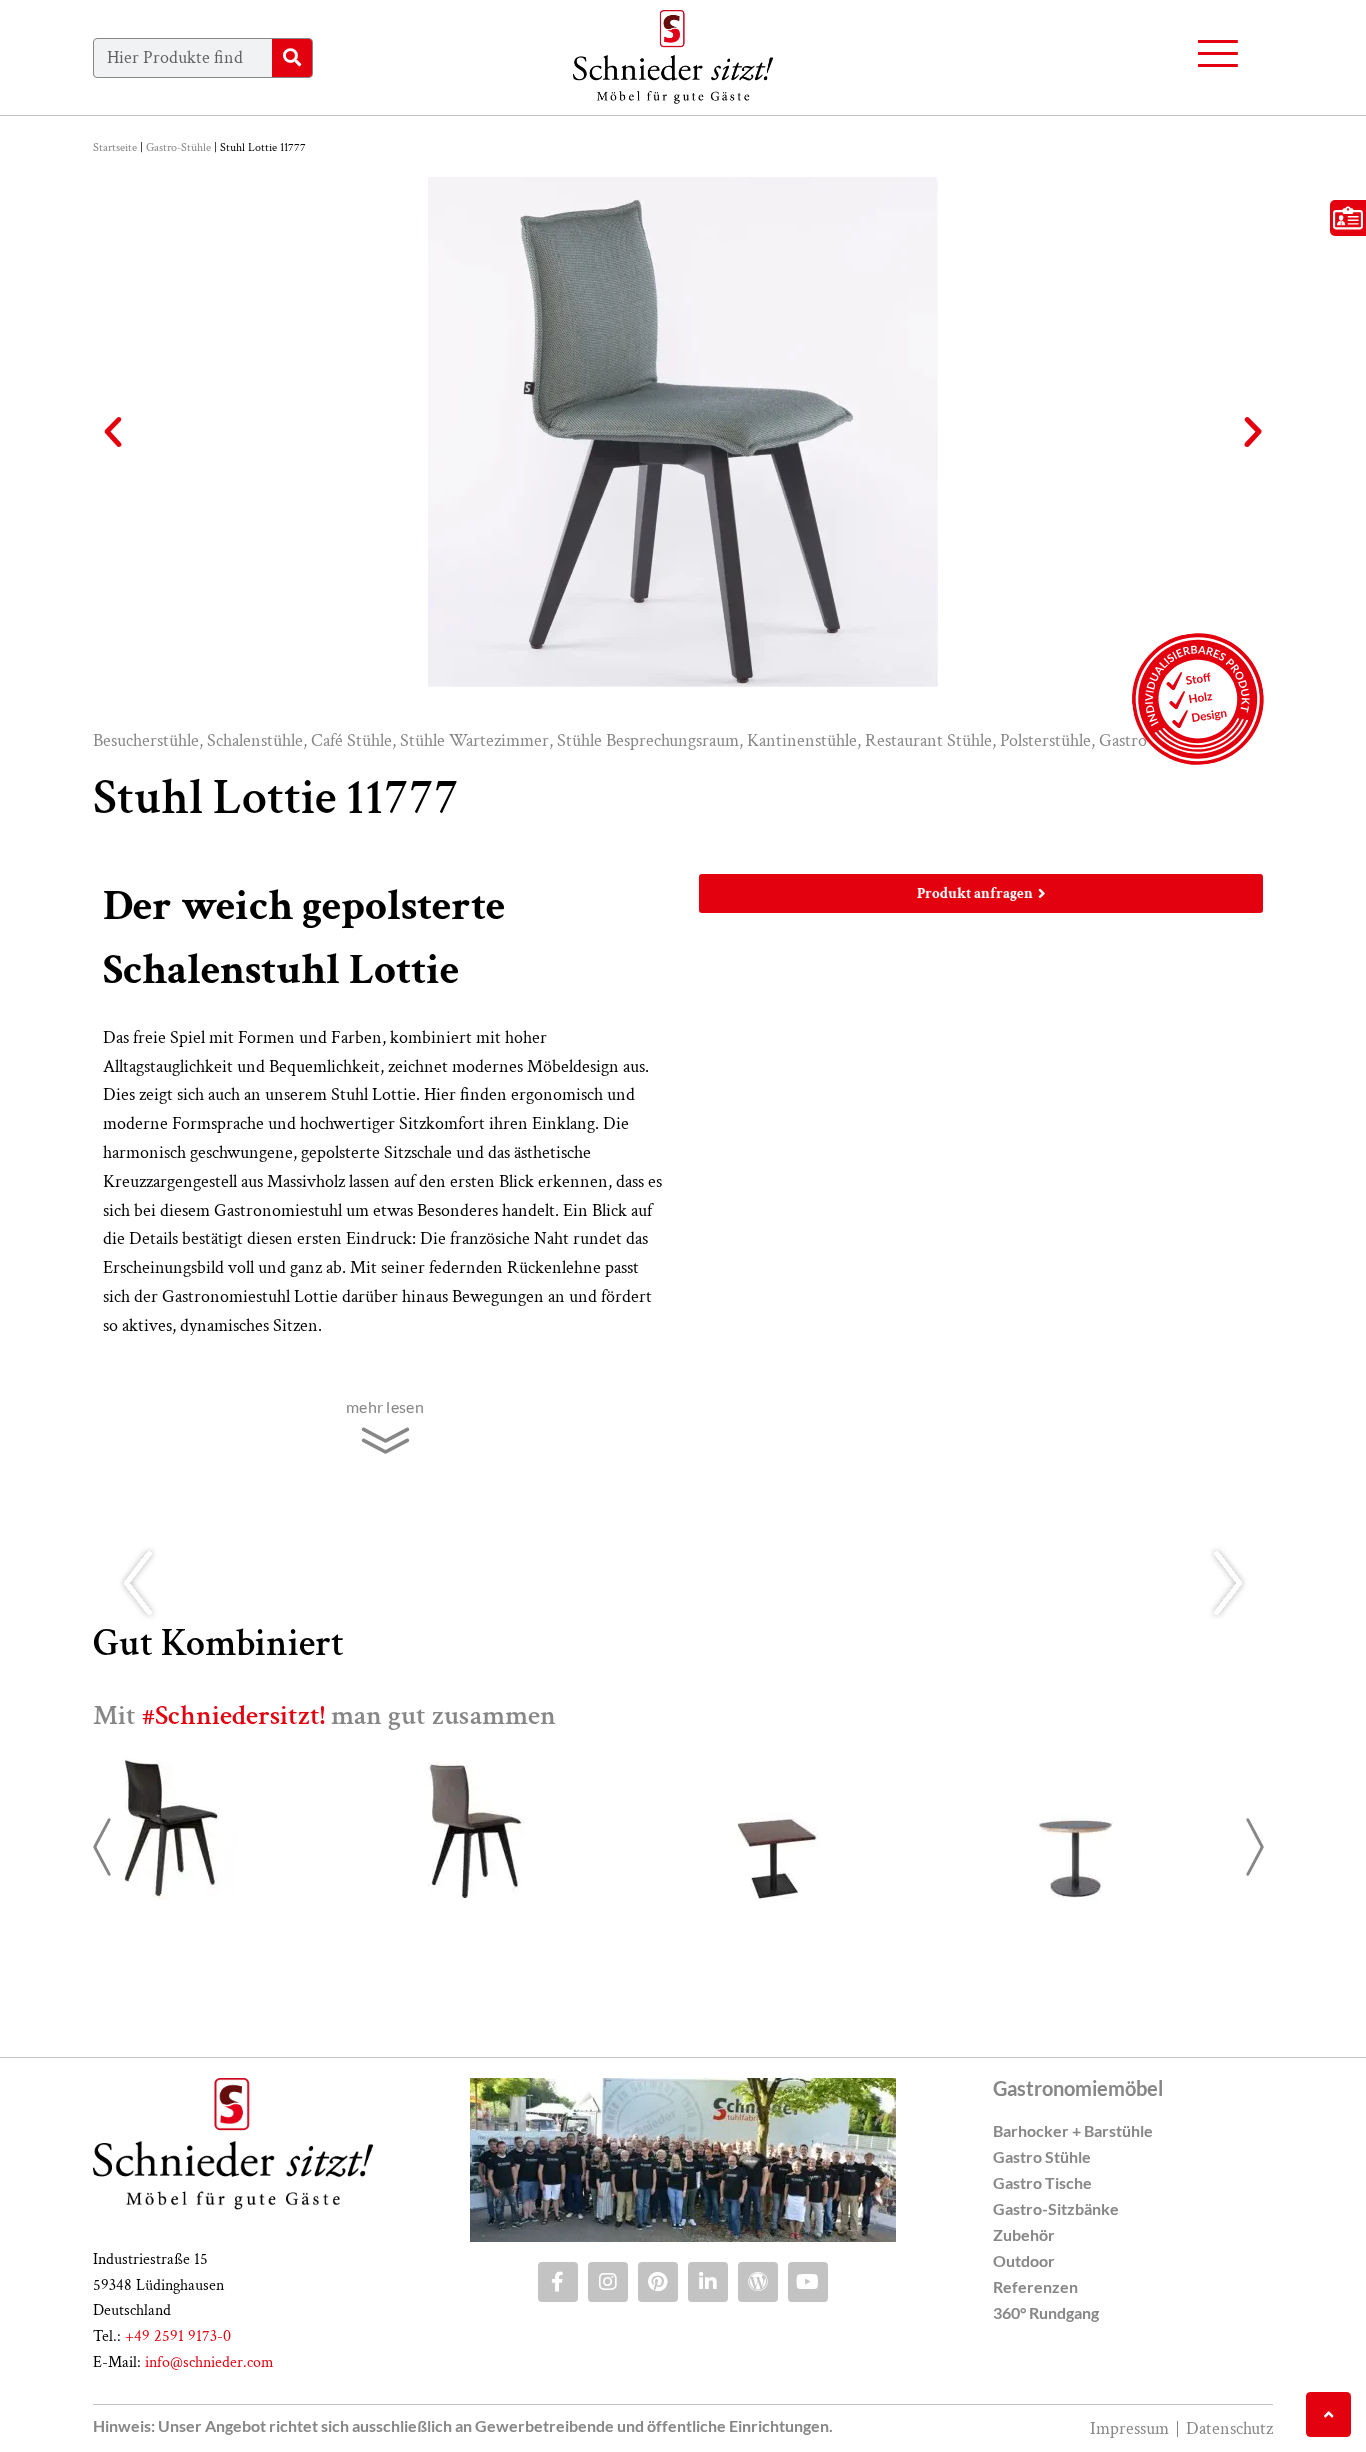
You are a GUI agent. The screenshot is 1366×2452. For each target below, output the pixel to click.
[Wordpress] (758, 2282)
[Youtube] (808, 2282)
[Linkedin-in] (708, 2282)
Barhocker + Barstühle (1073, 2130)
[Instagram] (608, 2282)
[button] (113, 432)
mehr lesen (385, 1406)
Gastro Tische (1042, 2182)
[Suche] (292, 58)
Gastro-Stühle (178, 147)
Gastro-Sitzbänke (1056, 2208)
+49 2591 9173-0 (178, 2336)
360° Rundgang (1046, 2312)
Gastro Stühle (1042, 2156)
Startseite (115, 147)
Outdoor (1024, 2260)
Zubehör (1024, 2234)
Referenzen (1035, 2286)
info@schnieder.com (209, 2362)
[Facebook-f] (558, 2282)
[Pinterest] (658, 2282)
